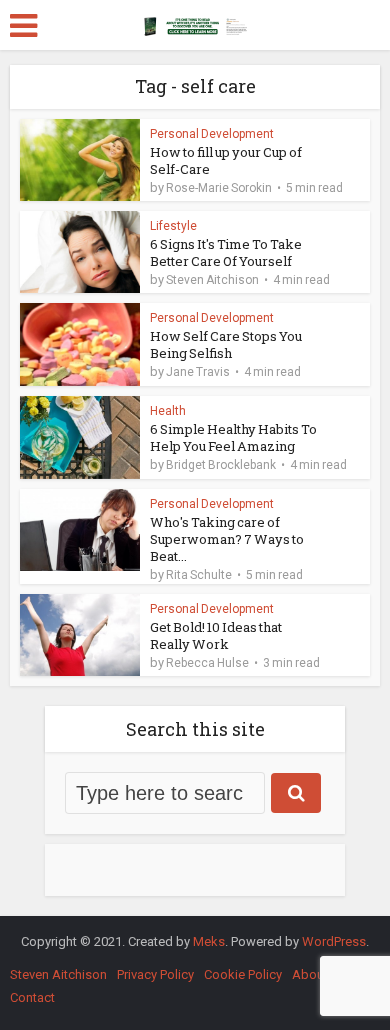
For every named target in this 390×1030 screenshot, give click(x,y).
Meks (209, 941)
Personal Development (212, 134)
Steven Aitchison (212, 280)
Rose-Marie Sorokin (219, 188)
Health (168, 411)
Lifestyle (173, 226)
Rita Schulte (199, 575)
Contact (32, 997)
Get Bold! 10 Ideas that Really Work (216, 635)
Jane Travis (198, 372)
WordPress (334, 941)
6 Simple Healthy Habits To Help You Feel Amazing (233, 437)
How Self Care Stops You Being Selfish (226, 344)
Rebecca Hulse (207, 663)
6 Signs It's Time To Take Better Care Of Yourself (226, 252)
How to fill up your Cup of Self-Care (226, 160)
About (310, 974)
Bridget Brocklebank (221, 465)
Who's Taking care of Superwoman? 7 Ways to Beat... (227, 539)
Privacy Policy (155, 974)
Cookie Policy (243, 974)
